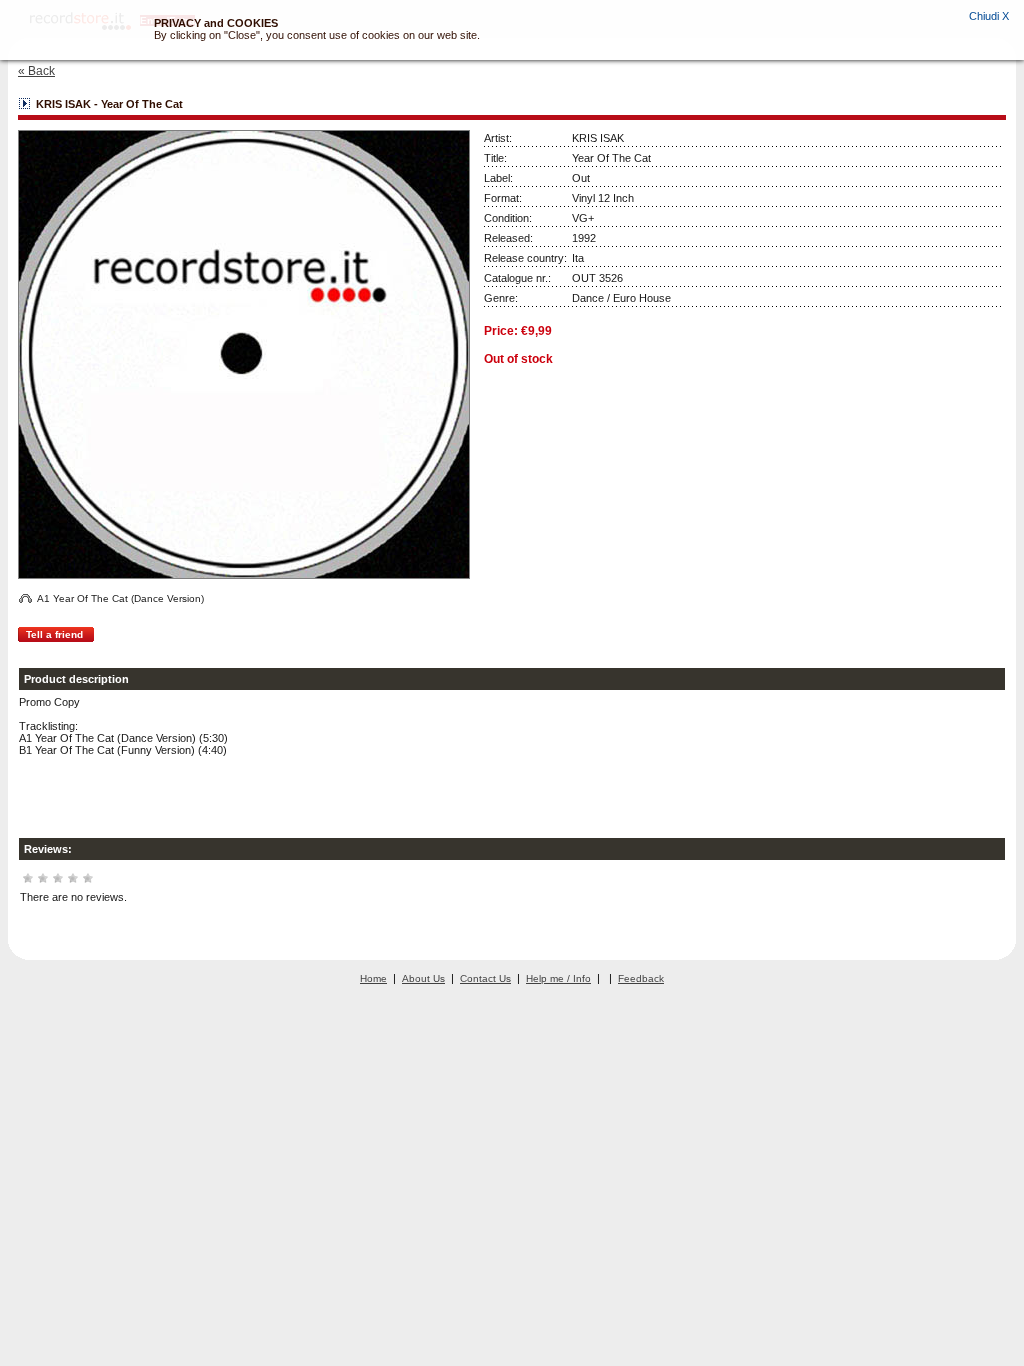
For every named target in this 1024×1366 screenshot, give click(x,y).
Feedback (641, 978)
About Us (423, 978)
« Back (36, 71)
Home (373, 978)
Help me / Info (558, 978)
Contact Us (485, 978)
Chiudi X (989, 16)
